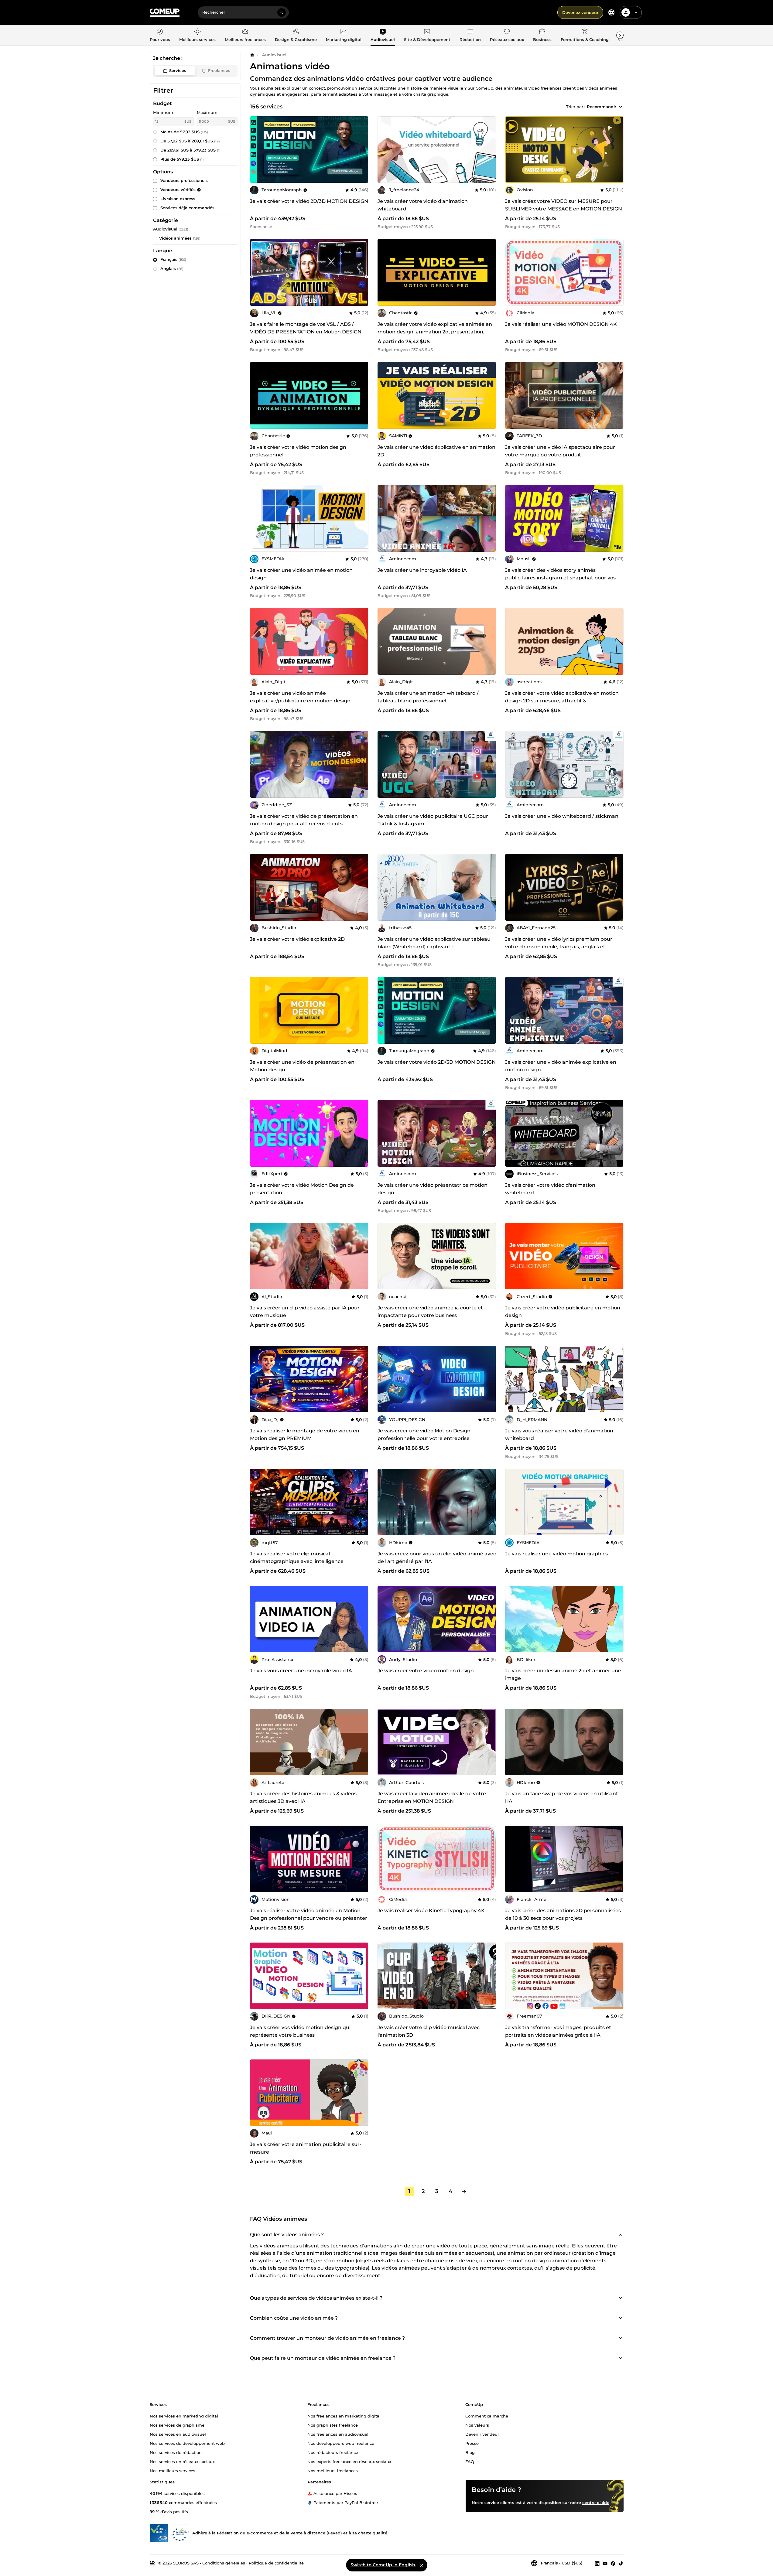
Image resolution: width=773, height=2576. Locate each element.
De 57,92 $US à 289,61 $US (190, 141)
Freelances (219, 70)
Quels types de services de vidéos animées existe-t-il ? (316, 2298)
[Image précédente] (384, 149)
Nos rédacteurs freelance (333, 2452)
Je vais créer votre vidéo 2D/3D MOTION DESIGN (309, 201)
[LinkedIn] (597, 2563)
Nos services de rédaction (176, 2452)
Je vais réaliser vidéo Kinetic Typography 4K (431, 1911)
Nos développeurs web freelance (341, 2443)
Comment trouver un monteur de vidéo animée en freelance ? (327, 2338)
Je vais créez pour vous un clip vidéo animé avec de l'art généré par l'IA (437, 1558)
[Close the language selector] (422, 2565)
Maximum (207, 112)
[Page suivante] (464, 2192)
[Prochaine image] (489, 149)
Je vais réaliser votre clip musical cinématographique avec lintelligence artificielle (297, 1561)
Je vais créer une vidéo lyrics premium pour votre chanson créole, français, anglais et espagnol (559, 947)
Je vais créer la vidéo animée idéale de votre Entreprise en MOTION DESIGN (432, 1797)
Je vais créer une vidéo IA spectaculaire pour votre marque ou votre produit (560, 451)
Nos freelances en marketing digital (344, 2416)
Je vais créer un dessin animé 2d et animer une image (563, 1674)
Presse (472, 2443)
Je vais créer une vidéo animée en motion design (301, 574)
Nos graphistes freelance (333, 2425)
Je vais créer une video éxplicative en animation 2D (436, 451)
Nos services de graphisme (177, 2425)
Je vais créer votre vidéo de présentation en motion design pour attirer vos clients (304, 820)
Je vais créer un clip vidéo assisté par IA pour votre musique (305, 1312)
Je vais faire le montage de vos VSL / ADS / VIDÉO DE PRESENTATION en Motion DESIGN (306, 328)
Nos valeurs (477, 2425)
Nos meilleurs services (173, 2471)
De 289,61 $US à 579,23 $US (190, 150)
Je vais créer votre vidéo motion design (426, 1671)
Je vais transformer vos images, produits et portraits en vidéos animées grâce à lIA (558, 2031)
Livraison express (178, 199)
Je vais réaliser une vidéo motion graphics (556, 1554)
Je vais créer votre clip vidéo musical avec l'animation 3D (429, 2031)
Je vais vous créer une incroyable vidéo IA (301, 1671)
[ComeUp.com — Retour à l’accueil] (165, 13)
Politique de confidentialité (276, 2563)
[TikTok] (621, 2563)
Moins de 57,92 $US (184, 132)
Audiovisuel (274, 55)
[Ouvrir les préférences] (611, 12)
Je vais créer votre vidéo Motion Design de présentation (302, 1189)
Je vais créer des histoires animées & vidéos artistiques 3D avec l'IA (303, 1797)
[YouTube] (605, 2563)
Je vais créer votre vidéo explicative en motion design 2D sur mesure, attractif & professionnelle (562, 701)
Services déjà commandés (187, 208)
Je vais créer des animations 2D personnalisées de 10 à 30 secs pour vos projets (563, 1914)
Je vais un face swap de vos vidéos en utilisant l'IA (562, 1797)
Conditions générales (224, 2563)
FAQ (470, 2462)
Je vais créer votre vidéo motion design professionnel (298, 451)
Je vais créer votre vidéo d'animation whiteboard (423, 205)
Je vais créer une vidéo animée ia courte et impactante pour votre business (430, 1312)
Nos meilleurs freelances (333, 2471)
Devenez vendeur (580, 12)
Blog (470, 2452)
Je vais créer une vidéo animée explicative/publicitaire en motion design (300, 697)
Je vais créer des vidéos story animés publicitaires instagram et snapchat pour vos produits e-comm (560, 578)
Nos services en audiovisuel (178, 2434)
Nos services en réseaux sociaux (182, 2462)
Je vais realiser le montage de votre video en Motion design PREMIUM (305, 1435)
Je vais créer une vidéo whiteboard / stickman (562, 816)
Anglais (172, 268)
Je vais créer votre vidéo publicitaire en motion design (563, 1312)
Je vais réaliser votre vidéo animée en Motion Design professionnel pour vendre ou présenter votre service (309, 1918)
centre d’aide (596, 2503)
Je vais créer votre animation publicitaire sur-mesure (306, 2148)
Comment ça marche (487, 2416)
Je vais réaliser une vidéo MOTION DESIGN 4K (561, 324)
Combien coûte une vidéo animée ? (294, 2318)
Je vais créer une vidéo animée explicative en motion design (561, 1066)
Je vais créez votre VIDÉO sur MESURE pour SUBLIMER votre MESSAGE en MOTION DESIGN (564, 205)
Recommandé (601, 107)
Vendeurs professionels (184, 180)
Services (178, 70)
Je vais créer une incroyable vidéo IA (422, 570)
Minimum (163, 112)
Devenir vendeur (482, 2434)
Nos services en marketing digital (184, 2416)
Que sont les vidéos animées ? (287, 2234)
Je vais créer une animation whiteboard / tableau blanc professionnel (428, 697)
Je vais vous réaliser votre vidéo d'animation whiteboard (559, 1435)
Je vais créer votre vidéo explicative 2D (297, 939)
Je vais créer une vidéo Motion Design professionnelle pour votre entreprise (424, 1435)
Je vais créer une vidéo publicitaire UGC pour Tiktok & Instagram (433, 820)
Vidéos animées (175, 238)
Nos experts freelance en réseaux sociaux (349, 2462)
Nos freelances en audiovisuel (338, 2434)
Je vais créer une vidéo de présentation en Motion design (302, 1066)
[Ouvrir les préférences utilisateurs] (636, 12)
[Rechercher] (282, 12)
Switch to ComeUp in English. (383, 2565)
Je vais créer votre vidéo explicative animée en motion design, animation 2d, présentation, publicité (435, 332)
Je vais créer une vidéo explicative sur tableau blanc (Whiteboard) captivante (434, 943)
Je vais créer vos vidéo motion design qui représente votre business (300, 2031)
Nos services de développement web (187, 2443)
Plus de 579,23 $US (182, 159)
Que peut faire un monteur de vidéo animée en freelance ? (323, 2358)
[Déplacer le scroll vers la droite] (620, 35)
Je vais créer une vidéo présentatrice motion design (433, 1189)
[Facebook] (613, 2563)
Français (173, 259)
